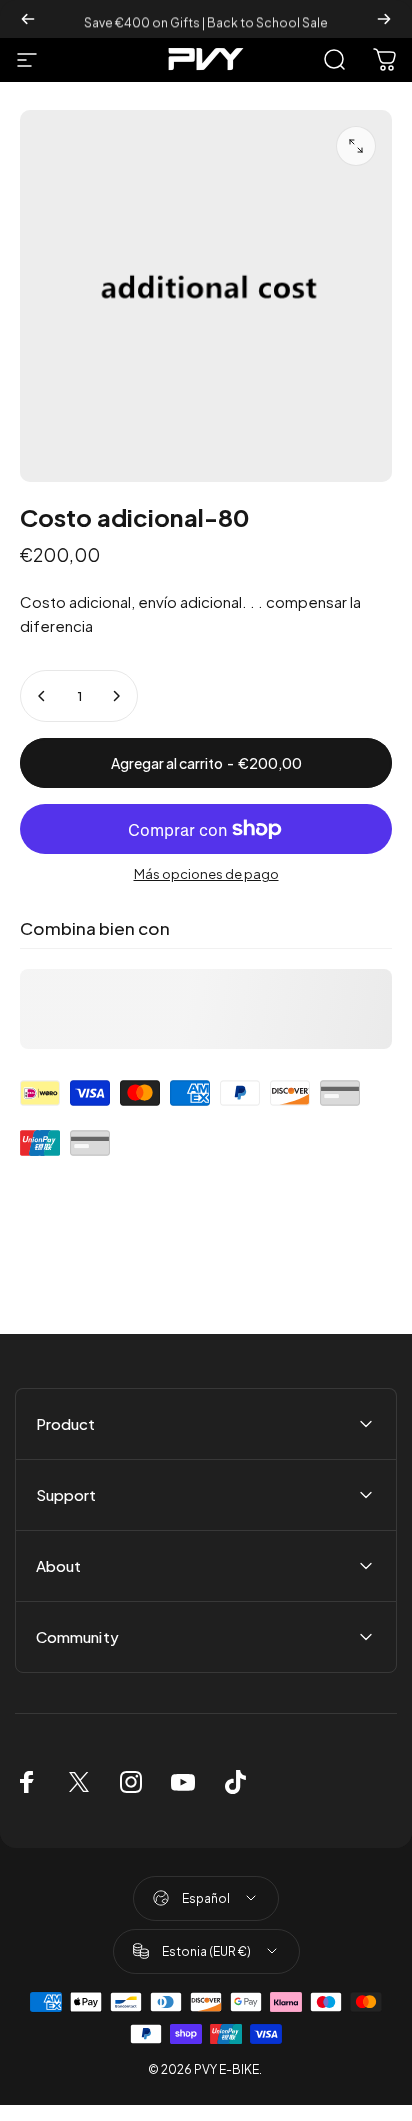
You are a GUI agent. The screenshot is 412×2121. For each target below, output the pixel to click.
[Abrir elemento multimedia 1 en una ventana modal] (356, 146)
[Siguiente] (384, 19)
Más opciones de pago (206, 874)
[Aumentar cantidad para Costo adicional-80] (116, 696)
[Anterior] (28, 19)
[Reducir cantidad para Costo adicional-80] (42, 696)
